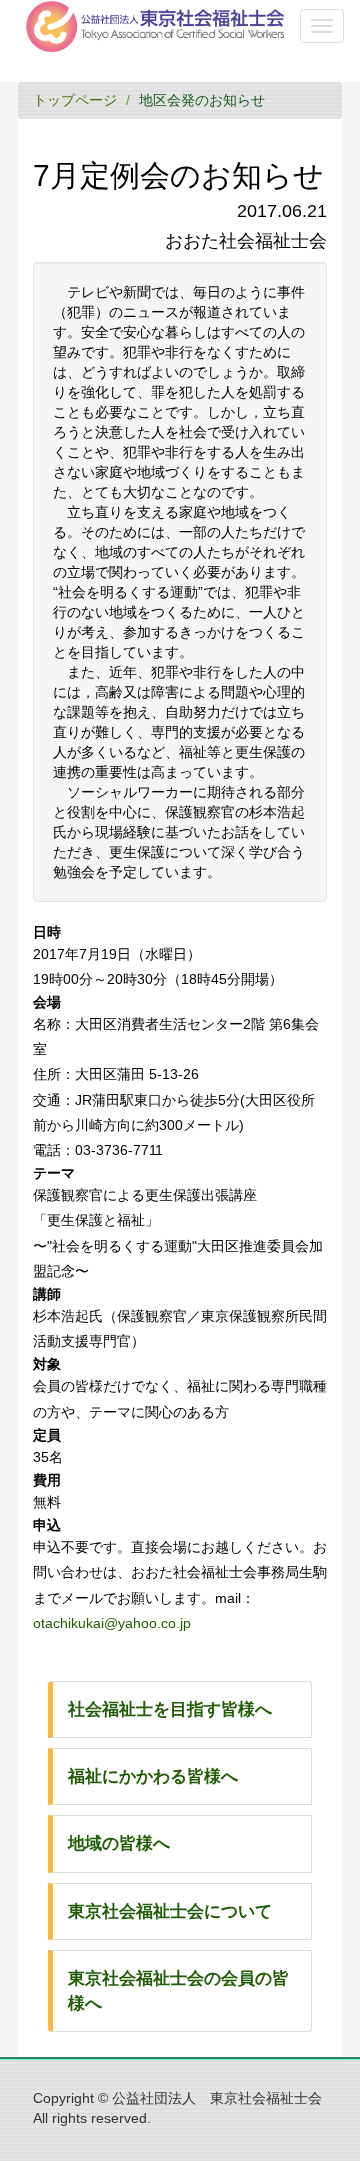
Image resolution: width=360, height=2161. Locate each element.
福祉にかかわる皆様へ (153, 1776)
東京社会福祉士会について (170, 1911)
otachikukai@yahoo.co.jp (112, 1623)
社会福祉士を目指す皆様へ (170, 1709)
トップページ (75, 100)
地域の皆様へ (119, 1843)
